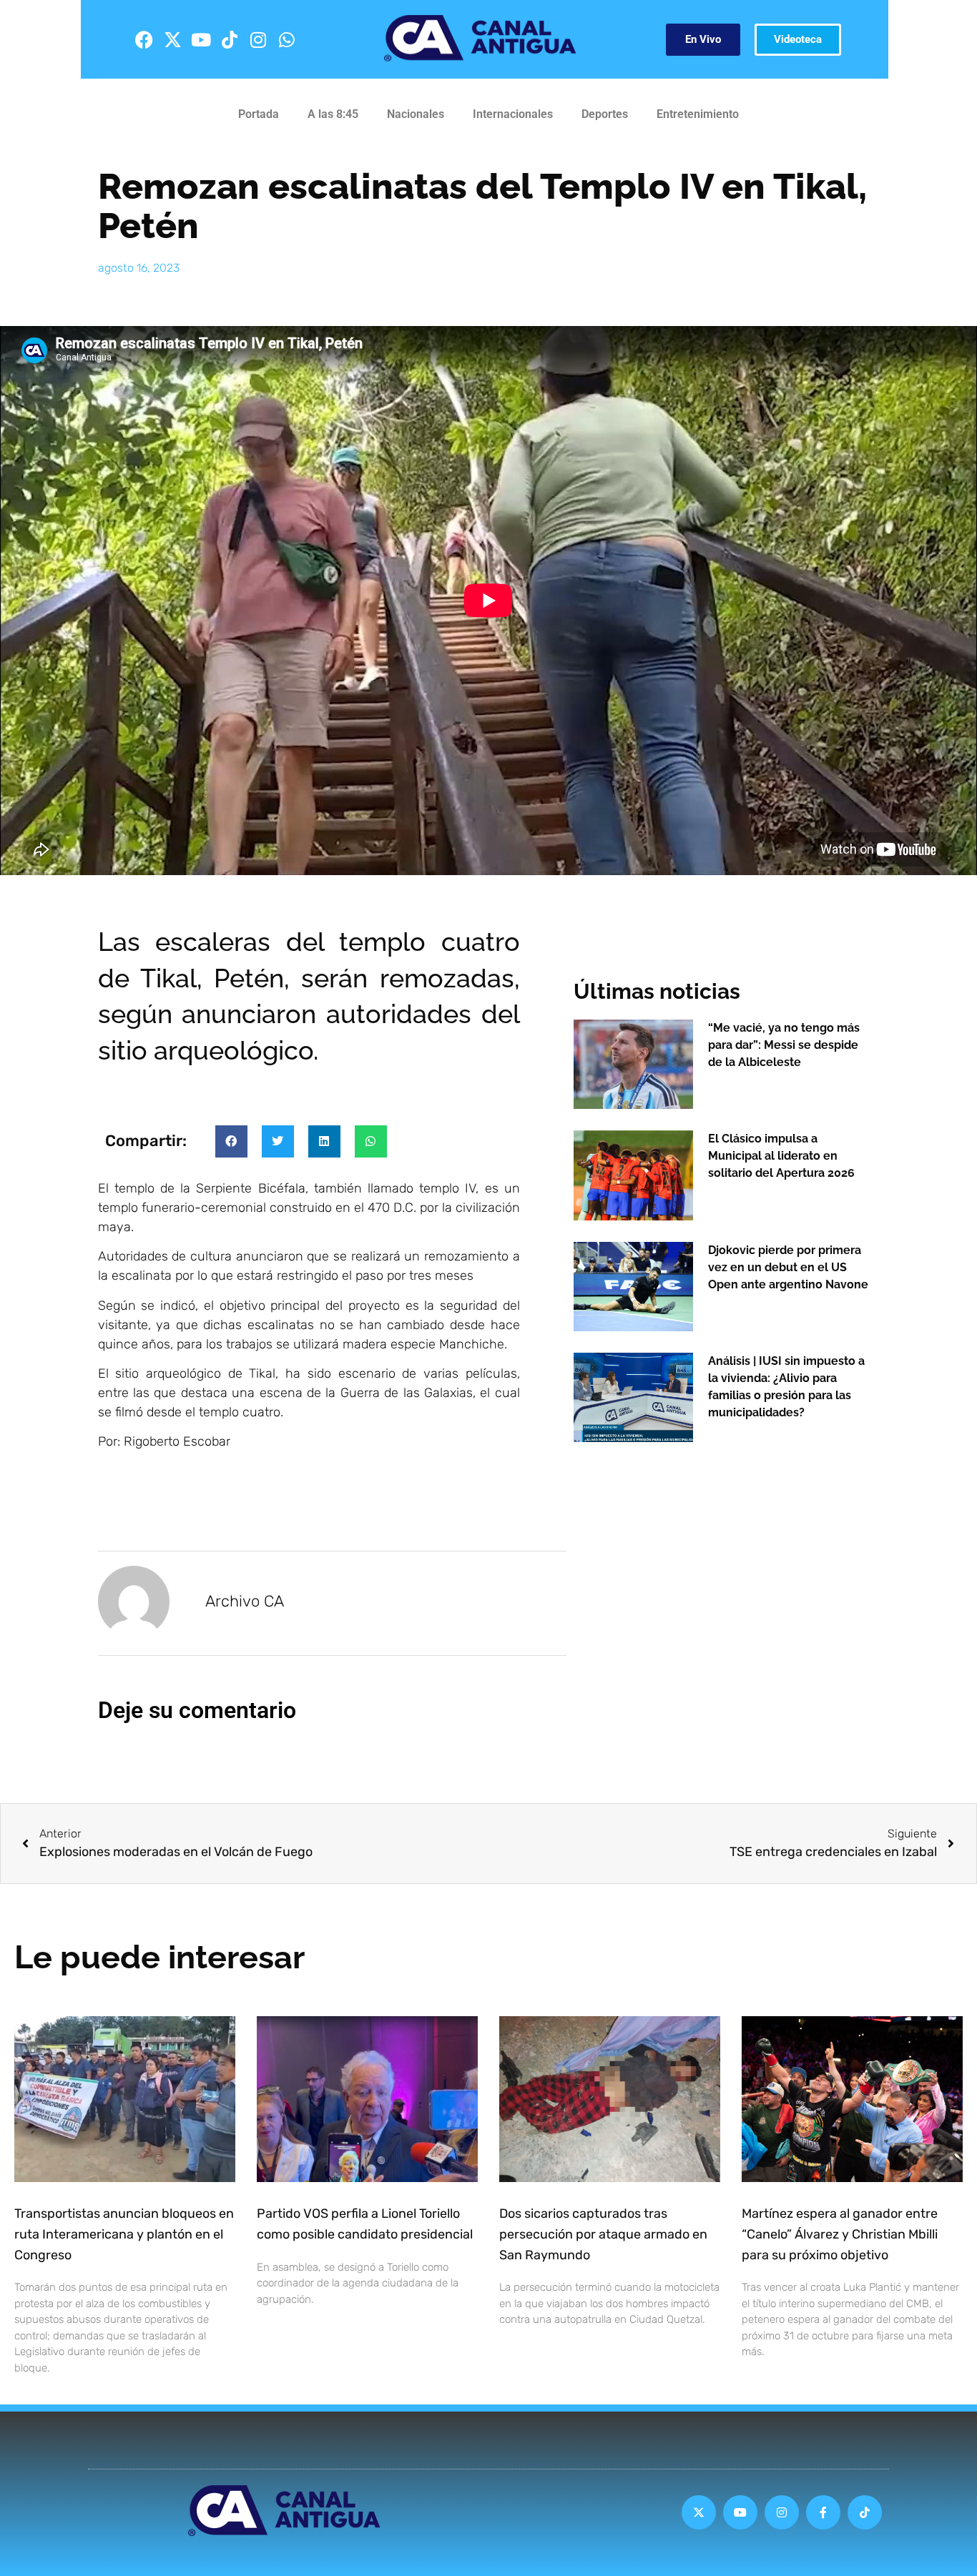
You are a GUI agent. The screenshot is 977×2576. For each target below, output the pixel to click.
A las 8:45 (333, 114)
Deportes (605, 114)
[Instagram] (258, 39)
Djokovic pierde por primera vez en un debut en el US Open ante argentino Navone (788, 1267)
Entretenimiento (698, 114)
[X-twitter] (172, 39)
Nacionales (416, 114)
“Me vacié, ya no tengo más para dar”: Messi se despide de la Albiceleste (784, 1045)
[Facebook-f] (823, 2512)
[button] (231, 1141)
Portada (259, 114)
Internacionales (513, 114)
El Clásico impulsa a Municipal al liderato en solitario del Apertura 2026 (781, 1156)
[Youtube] (201, 39)
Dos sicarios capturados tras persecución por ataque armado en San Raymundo (603, 2234)
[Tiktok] (230, 39)
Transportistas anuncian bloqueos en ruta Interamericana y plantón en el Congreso (124, 2234)
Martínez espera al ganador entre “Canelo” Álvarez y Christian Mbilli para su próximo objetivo (840, 2234)
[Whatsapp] (287, 39)
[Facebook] (144, 39)
